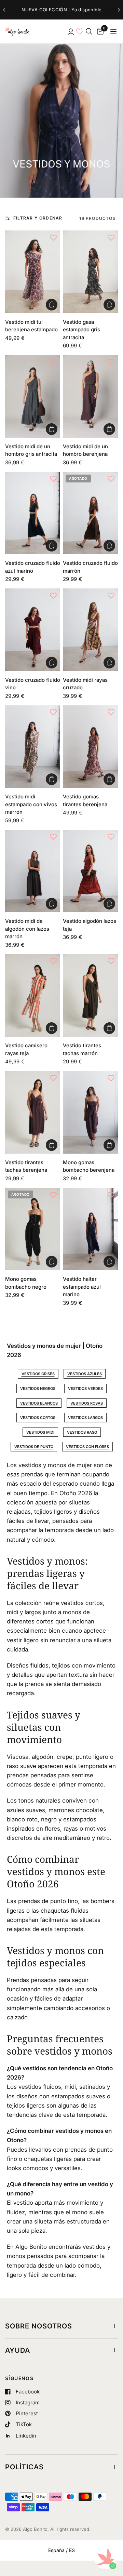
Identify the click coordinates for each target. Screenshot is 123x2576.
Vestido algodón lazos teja (90, 925)
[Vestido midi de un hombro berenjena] (90, 396)
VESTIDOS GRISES (38, 1374)
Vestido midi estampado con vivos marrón (31, 804)
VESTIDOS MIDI (40, 1432)
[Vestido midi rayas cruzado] (90, 630)
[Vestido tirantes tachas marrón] (90, 996)
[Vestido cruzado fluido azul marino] (33, 513)
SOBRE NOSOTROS (39, 2326)
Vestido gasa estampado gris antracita (81, 330)
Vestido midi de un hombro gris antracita (31, 450)
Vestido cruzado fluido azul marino (33, 567)
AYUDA (18, 2350)
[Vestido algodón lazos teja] (90, 871)
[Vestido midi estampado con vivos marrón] (33, 747)
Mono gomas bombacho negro (26, 1283)
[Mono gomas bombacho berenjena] (90, 1112)
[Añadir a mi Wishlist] (53, 237)
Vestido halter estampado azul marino (82, 1287)
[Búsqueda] (89, 31)
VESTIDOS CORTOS (38, 1418)
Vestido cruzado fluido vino (33, 684)
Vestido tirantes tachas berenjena (26, 1166)
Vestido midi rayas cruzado (85, 684)
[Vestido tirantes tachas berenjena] (33, 1112)
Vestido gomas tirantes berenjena (85, 800)
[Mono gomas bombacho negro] (33, 1229)
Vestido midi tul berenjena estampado (31, 326)
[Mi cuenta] (70, 31)
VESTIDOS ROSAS (87, 1403)
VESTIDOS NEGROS (38, 1389)
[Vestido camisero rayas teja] (33, 996)
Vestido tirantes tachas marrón (82, 1049)
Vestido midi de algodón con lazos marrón (27, 929)
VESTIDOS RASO (82, 1432)
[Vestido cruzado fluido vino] (33, 630)
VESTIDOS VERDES (85, 1389)
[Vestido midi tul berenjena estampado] (33, 272)
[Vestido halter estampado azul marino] (90, 1229)
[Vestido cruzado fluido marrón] (90, 513)
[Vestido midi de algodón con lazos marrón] (33, 871)
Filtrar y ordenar (38, 218)
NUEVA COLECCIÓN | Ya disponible (61, 10)
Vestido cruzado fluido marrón (90, 567)
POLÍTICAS (24, 2467)
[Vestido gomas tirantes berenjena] (90, 747)
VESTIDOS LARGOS (85, 1418)
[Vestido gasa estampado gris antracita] (90, 272)
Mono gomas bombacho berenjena (89, 1166)
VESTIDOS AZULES (85, 1374)
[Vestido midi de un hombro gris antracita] (33, 396)
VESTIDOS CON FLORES (87, 1447)
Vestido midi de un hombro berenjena (85, 450)
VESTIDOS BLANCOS (39, 1403)
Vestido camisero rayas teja (26, 1049)
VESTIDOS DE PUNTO (34, 1447)
